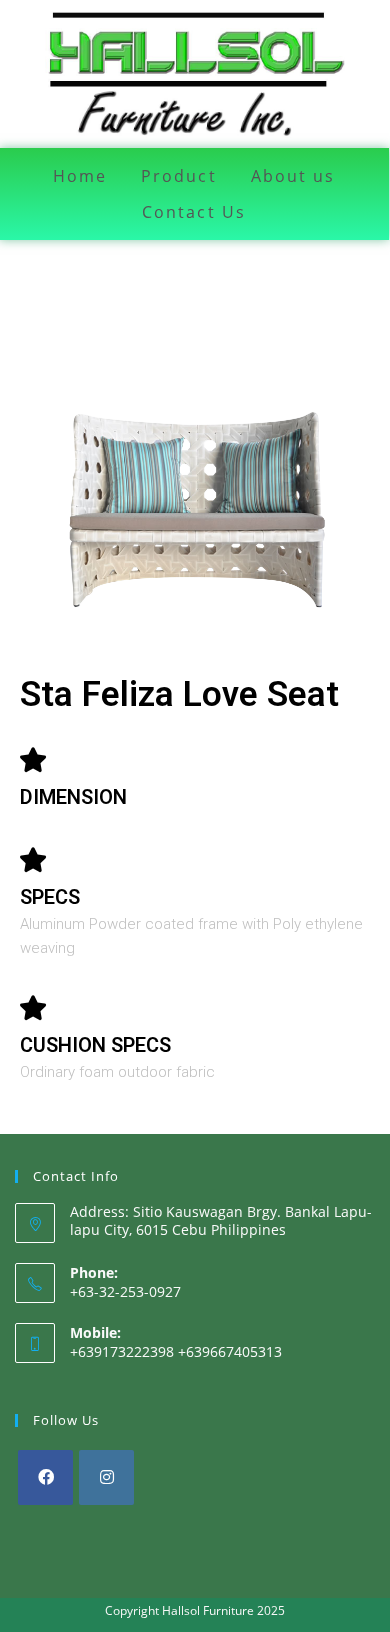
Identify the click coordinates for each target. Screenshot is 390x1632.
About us (293, 176)
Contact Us (194, 212)
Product (179, 176)
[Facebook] (45, 1477)
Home (80, 176)
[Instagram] (106, 1477)
